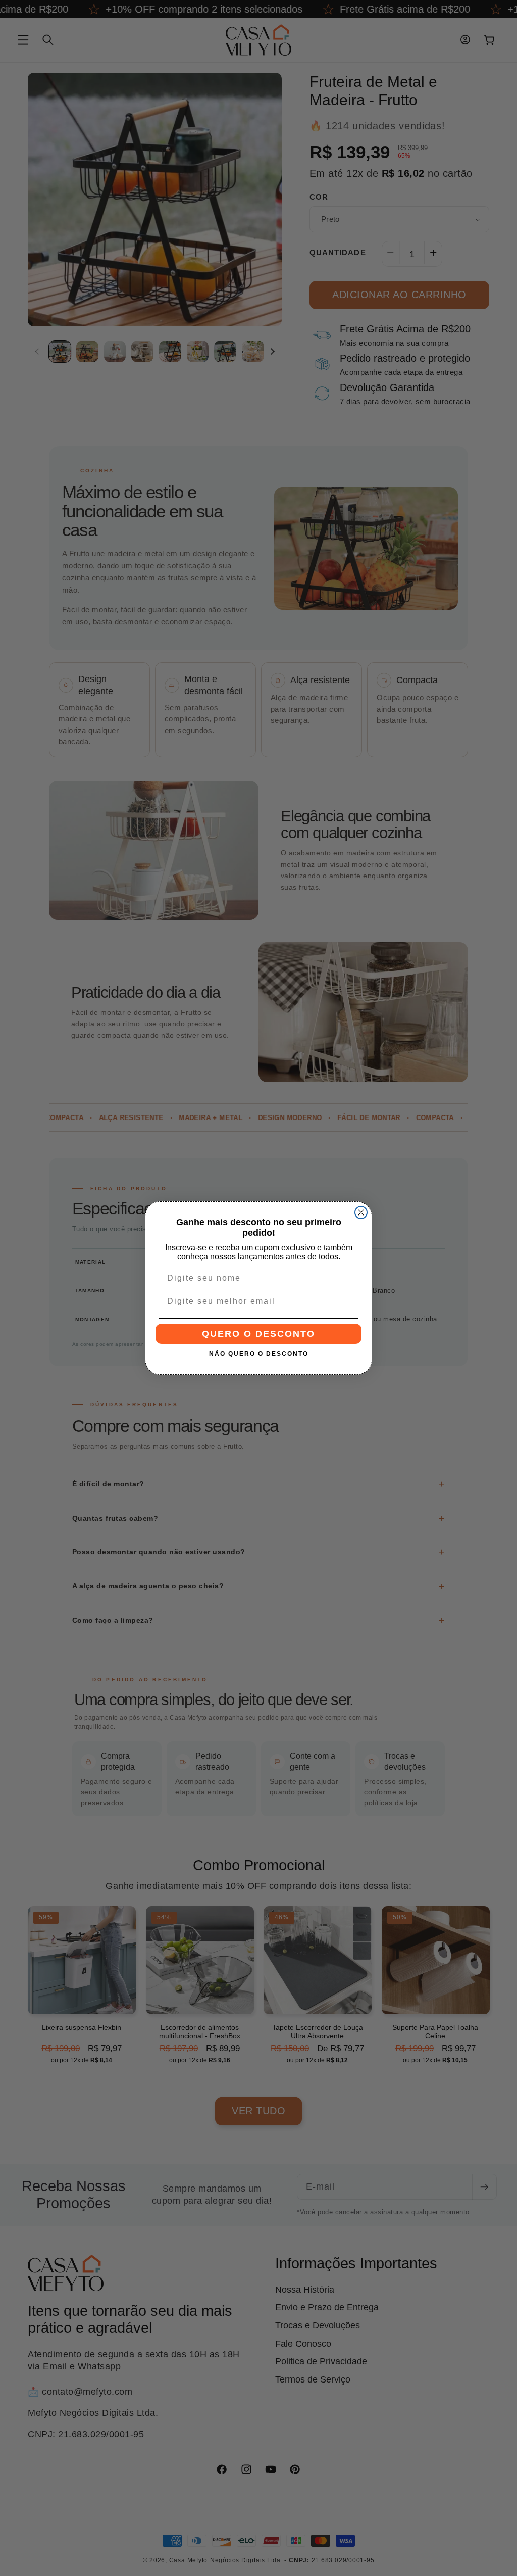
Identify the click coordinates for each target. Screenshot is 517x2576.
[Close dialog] (361, 1212)
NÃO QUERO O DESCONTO (259, 1354)
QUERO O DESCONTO (258, 1334)
